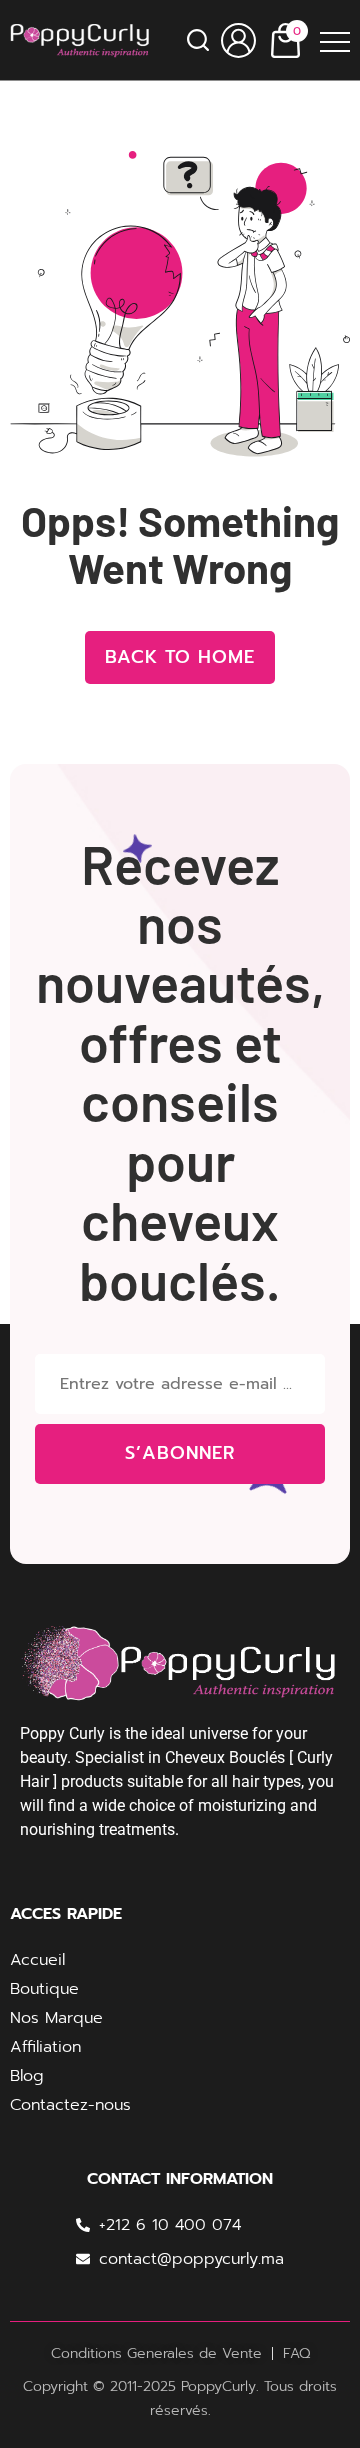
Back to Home (180, 657)
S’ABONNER (179, 1453)
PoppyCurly (218, 2386)
